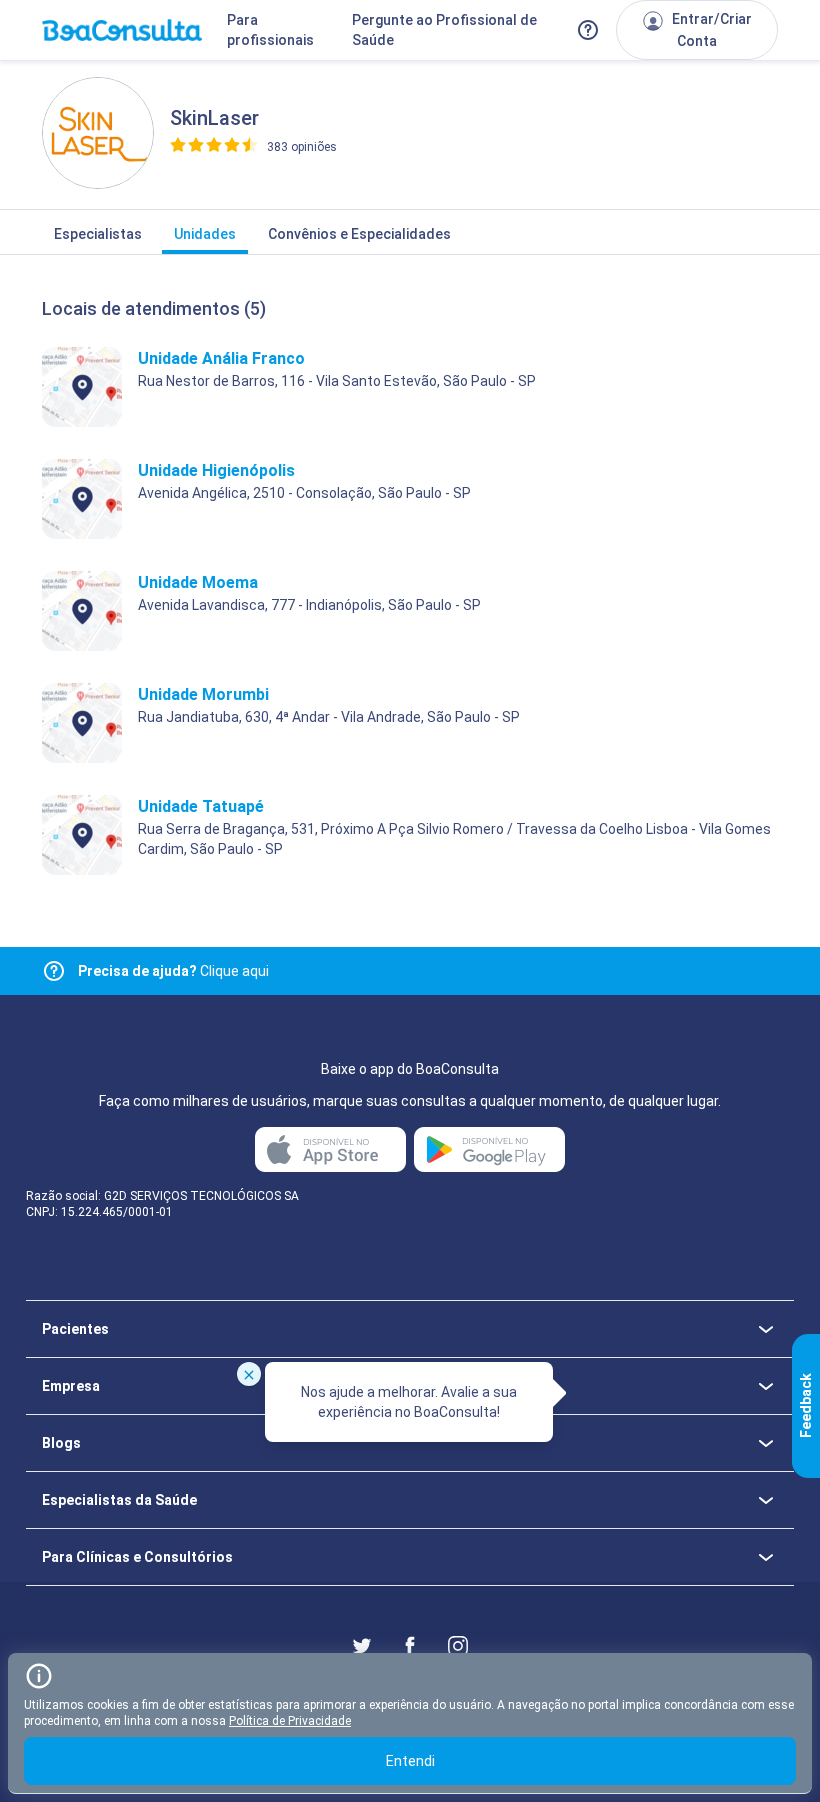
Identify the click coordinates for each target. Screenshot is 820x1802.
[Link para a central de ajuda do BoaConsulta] (588, 30)
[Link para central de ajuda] (54, 971)
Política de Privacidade (290, 1721)
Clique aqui (173, 971)
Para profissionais (270, 30)
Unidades (205, 234)
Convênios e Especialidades (359, 234)
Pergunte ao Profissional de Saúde (444, 30)
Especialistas (98, 234)
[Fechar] (249, 1374)
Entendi (410, 1761)
